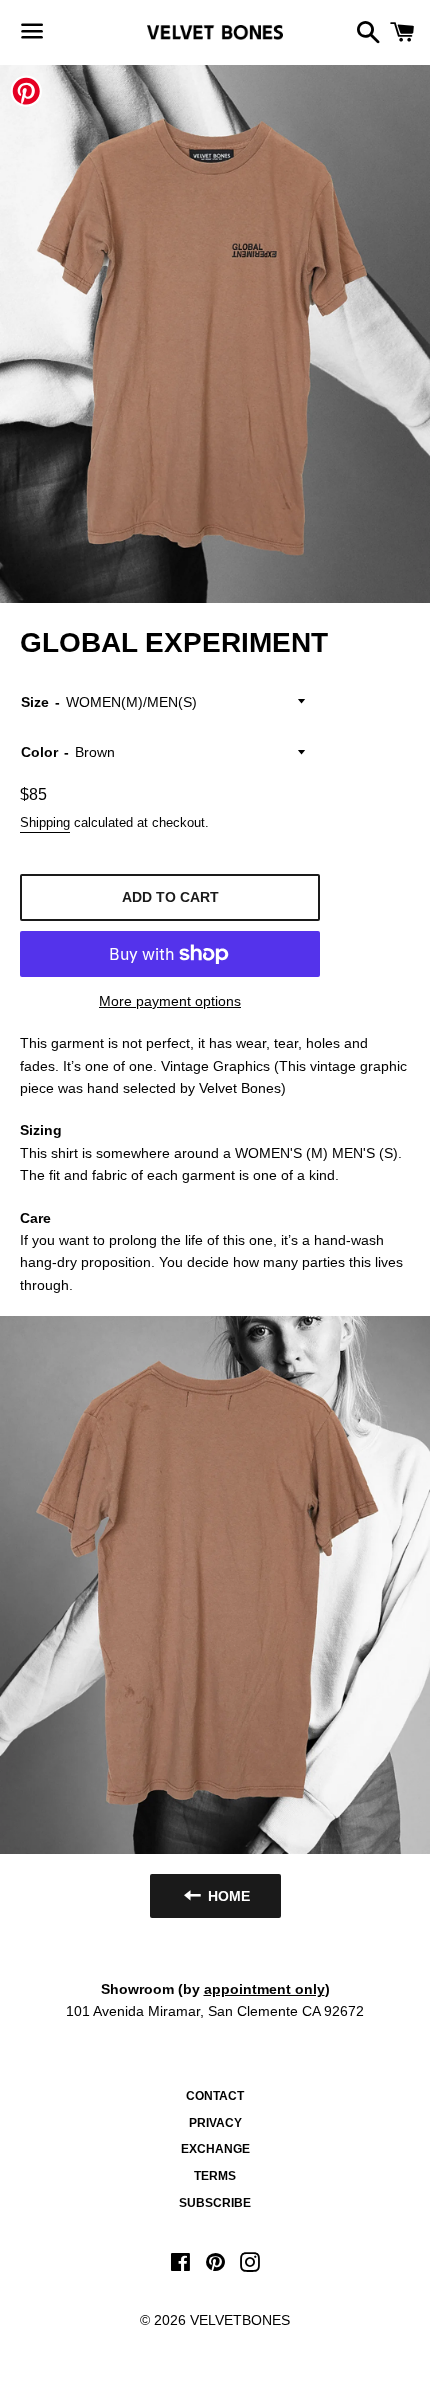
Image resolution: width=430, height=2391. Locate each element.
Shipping (45, 822)
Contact (215, 2096)
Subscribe (215, 2203)
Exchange (215, 2149)
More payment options (170, 1001)
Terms (215, 2176)
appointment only (264, 1989)
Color (39, 752)
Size (35, 702)
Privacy (215, 2123)
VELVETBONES (240, 2320)
